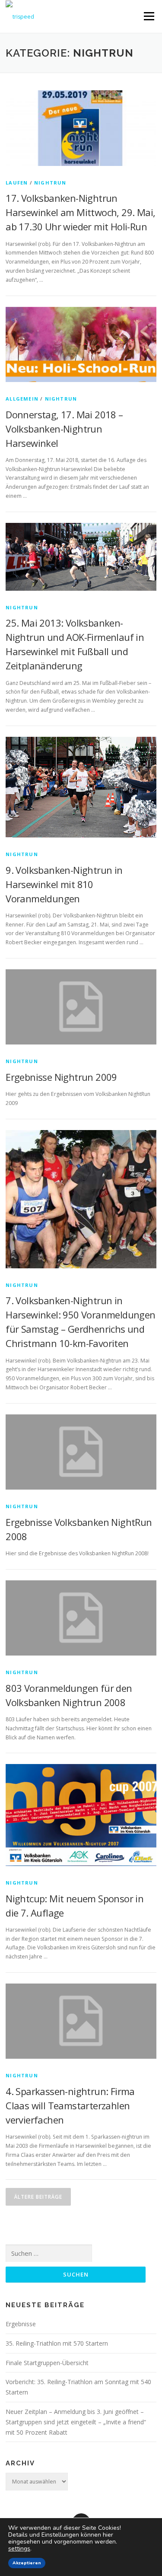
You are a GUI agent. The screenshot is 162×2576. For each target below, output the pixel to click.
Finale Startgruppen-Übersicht (47, 2363)
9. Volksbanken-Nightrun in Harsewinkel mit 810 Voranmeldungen (64, 884)
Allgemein (22, 399)
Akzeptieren (27, 2563)
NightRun (50, 183)
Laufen (17, 183)
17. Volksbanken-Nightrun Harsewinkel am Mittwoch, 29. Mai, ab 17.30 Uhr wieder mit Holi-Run (80, 212)
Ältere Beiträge (38, 2197)
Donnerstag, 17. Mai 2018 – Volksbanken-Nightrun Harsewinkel (64, 429)
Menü (148, 16)
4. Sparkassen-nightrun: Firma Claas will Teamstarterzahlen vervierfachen (70, 2105)
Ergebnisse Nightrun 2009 (61, 1077)
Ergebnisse (21, 2324)
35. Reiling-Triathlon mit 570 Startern (57, 2343)
